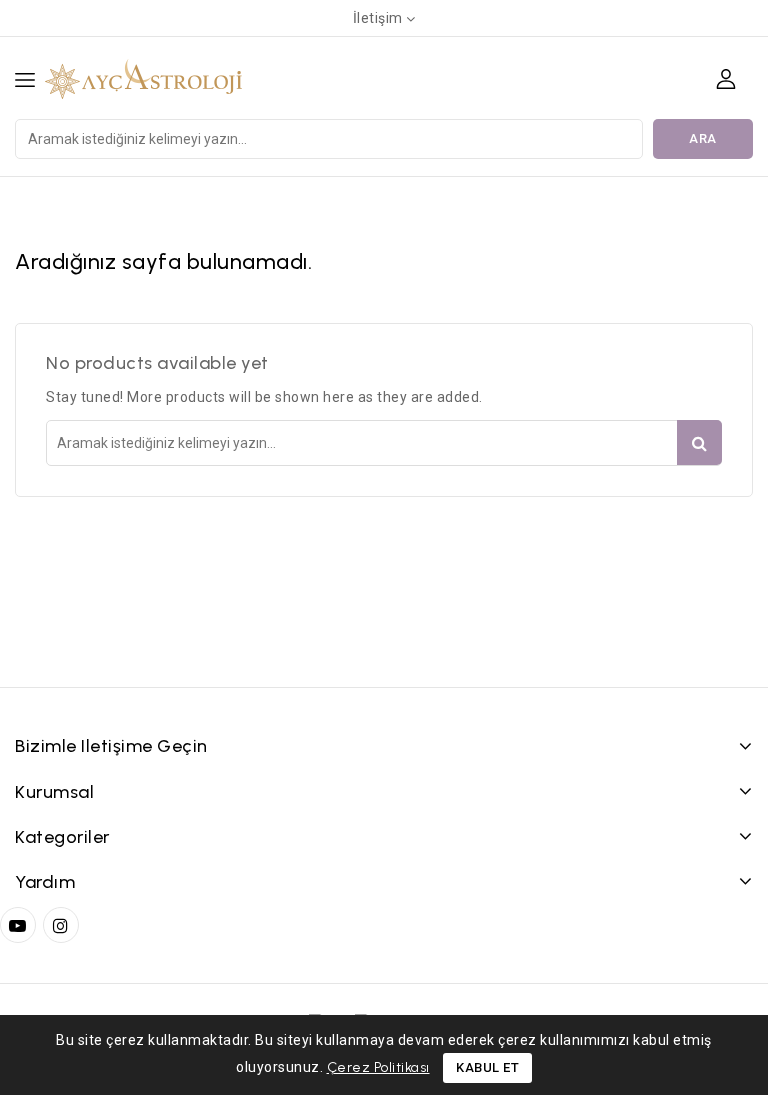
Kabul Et (487, 1067)
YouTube (20, 925)
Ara (703, 138)
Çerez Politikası (378, 1067)
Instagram (63, 925)
